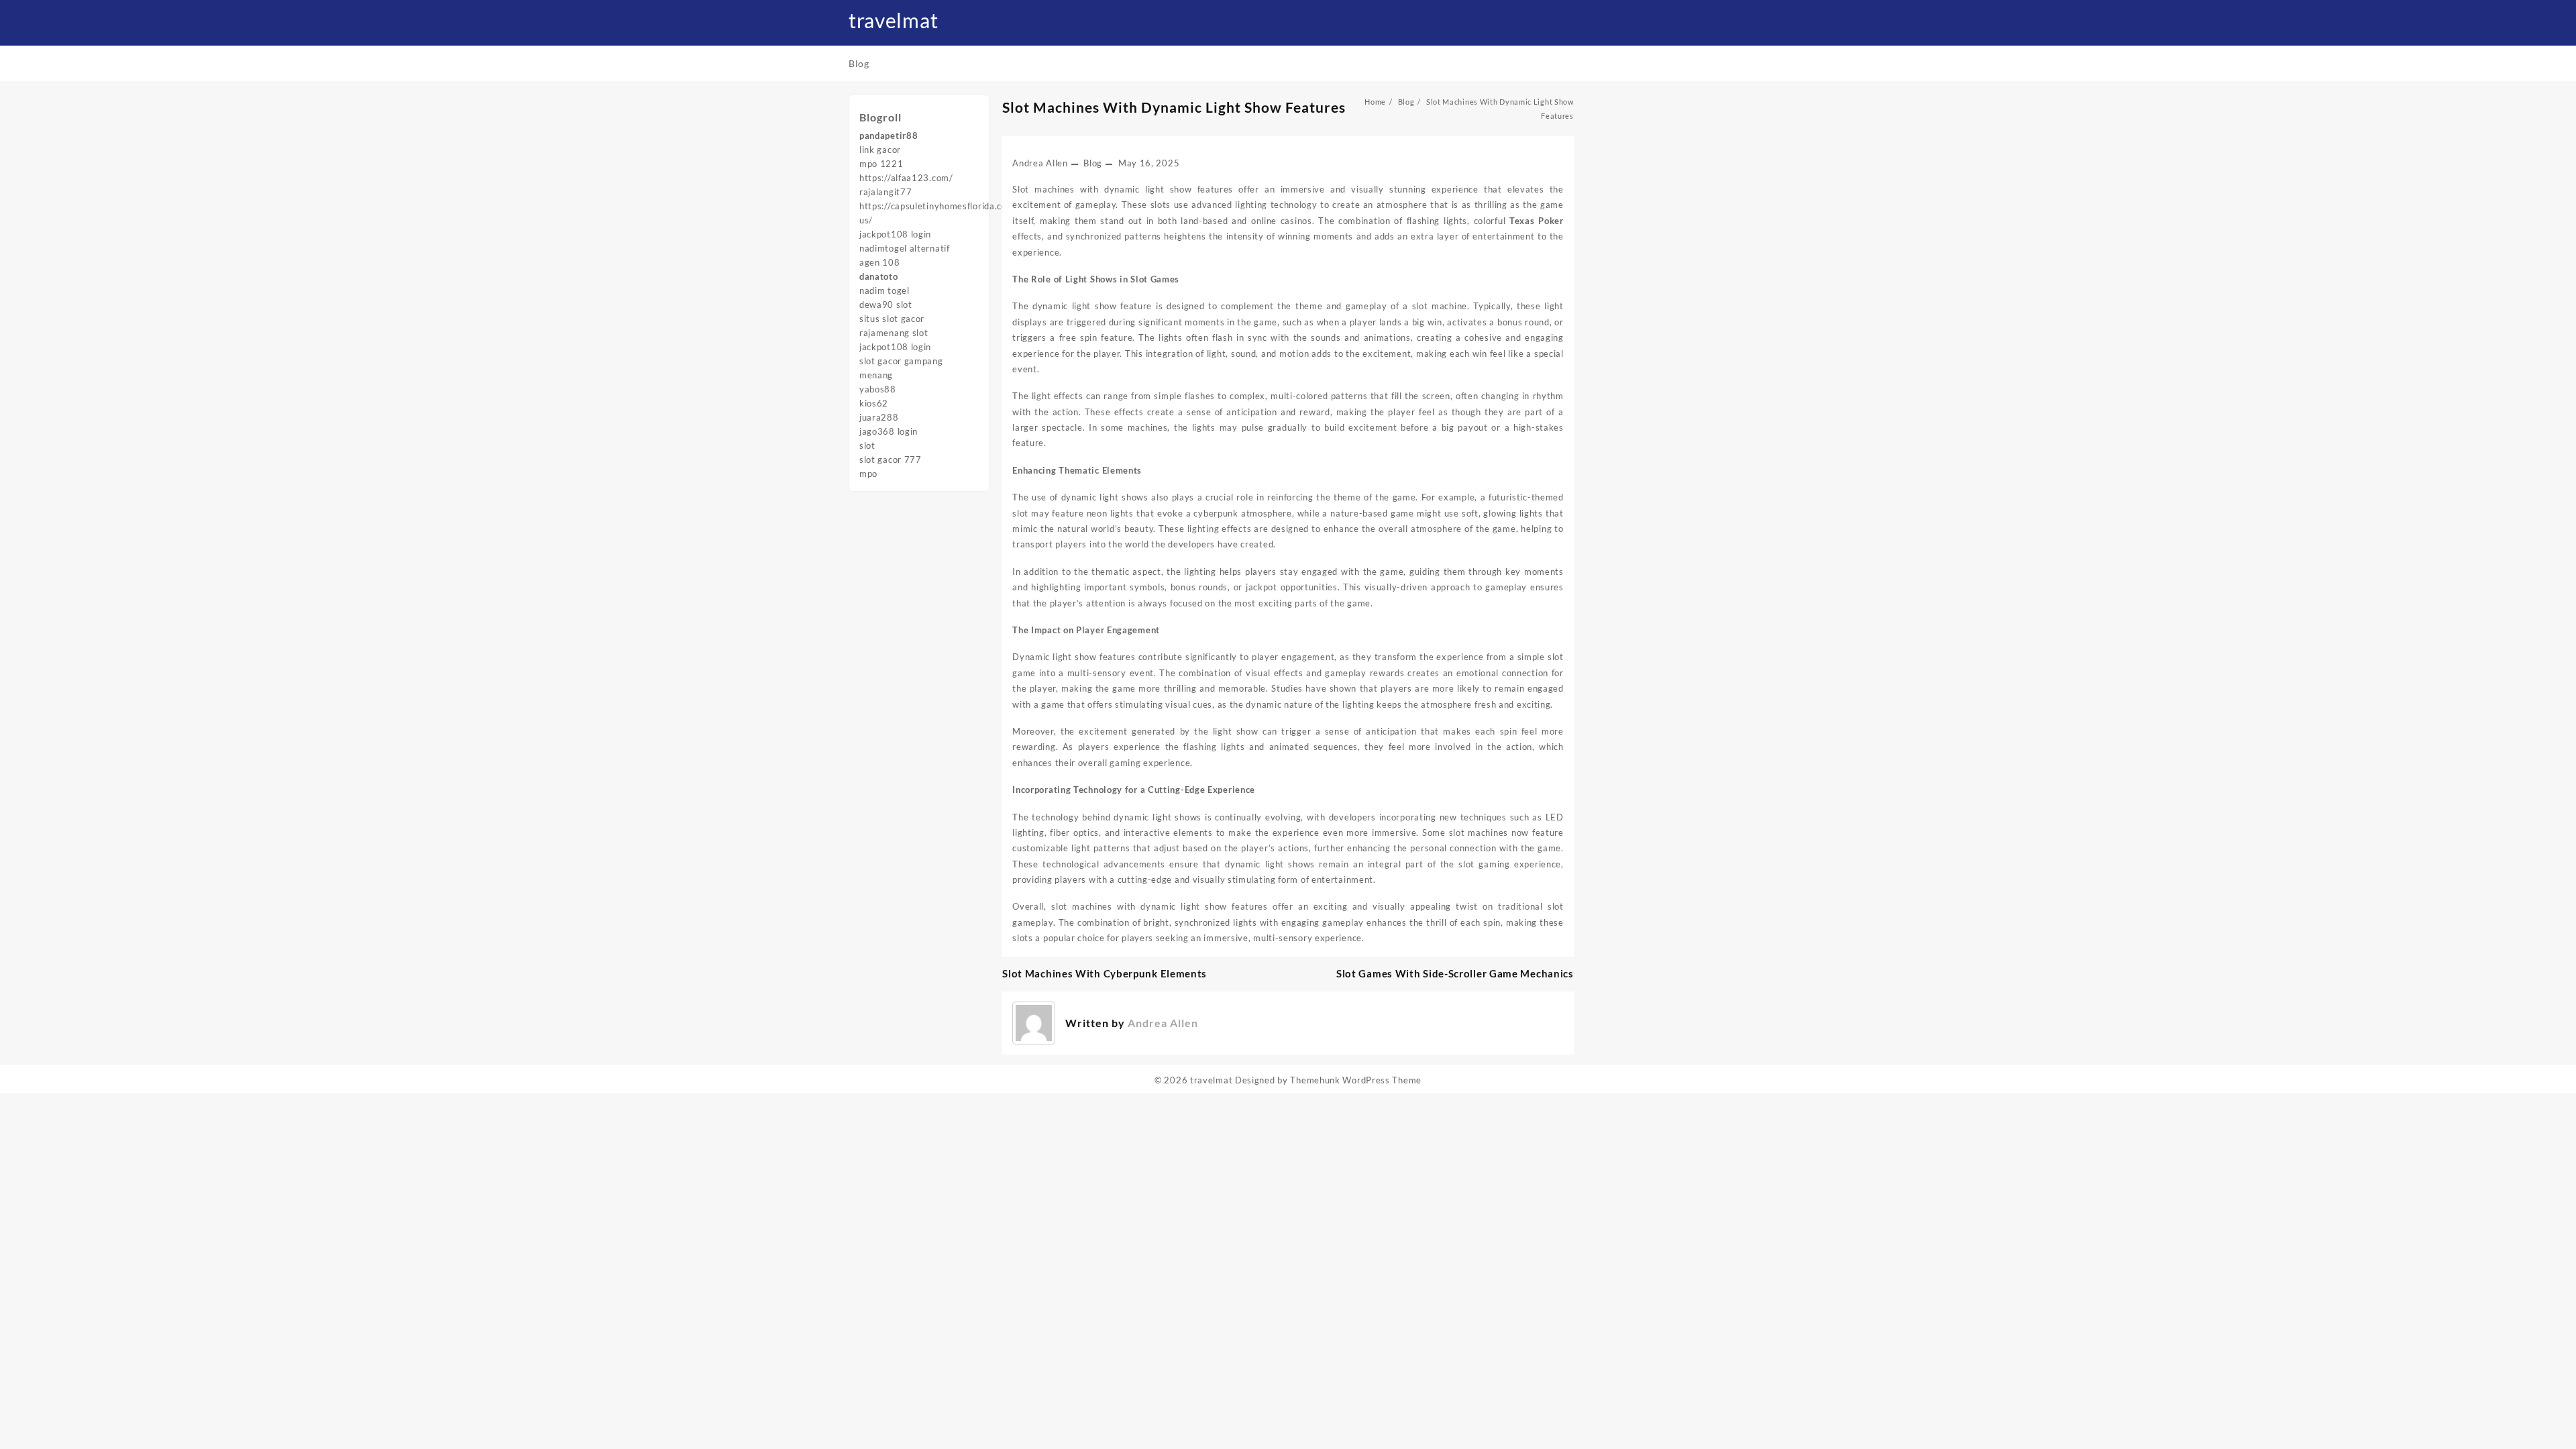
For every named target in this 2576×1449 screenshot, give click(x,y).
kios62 (874, 403)
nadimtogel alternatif (905, 248)
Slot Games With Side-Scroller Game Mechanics (1455, 973)
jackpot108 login (895, 234)
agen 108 (880, 262)
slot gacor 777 (891, 460)
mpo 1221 (881, 164)
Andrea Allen (1040, 163)
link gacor (880, 150)
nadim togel (884, 290)
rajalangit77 (885, 192)
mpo (868, 474)
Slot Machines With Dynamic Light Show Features (1174, 107)
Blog (1093, 163)
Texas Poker (1537, 221)
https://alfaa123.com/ (906, 178)
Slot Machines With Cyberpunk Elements (1105, 973)
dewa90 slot (886, 305)
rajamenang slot (894, 333)
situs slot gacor (892, 319)
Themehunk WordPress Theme (1356, 1080)
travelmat (893, 20)
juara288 (879, 417)
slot (867, 445)
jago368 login (889, 431)
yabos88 (878, 389)
